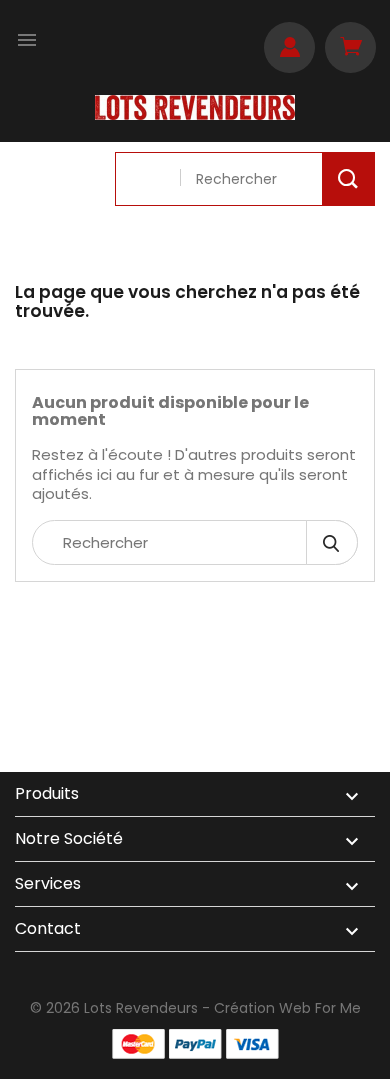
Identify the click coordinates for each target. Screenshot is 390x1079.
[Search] (348, 179)
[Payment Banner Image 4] (252, 1044)
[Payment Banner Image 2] (195, 1044)
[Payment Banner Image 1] (138, 1044)
